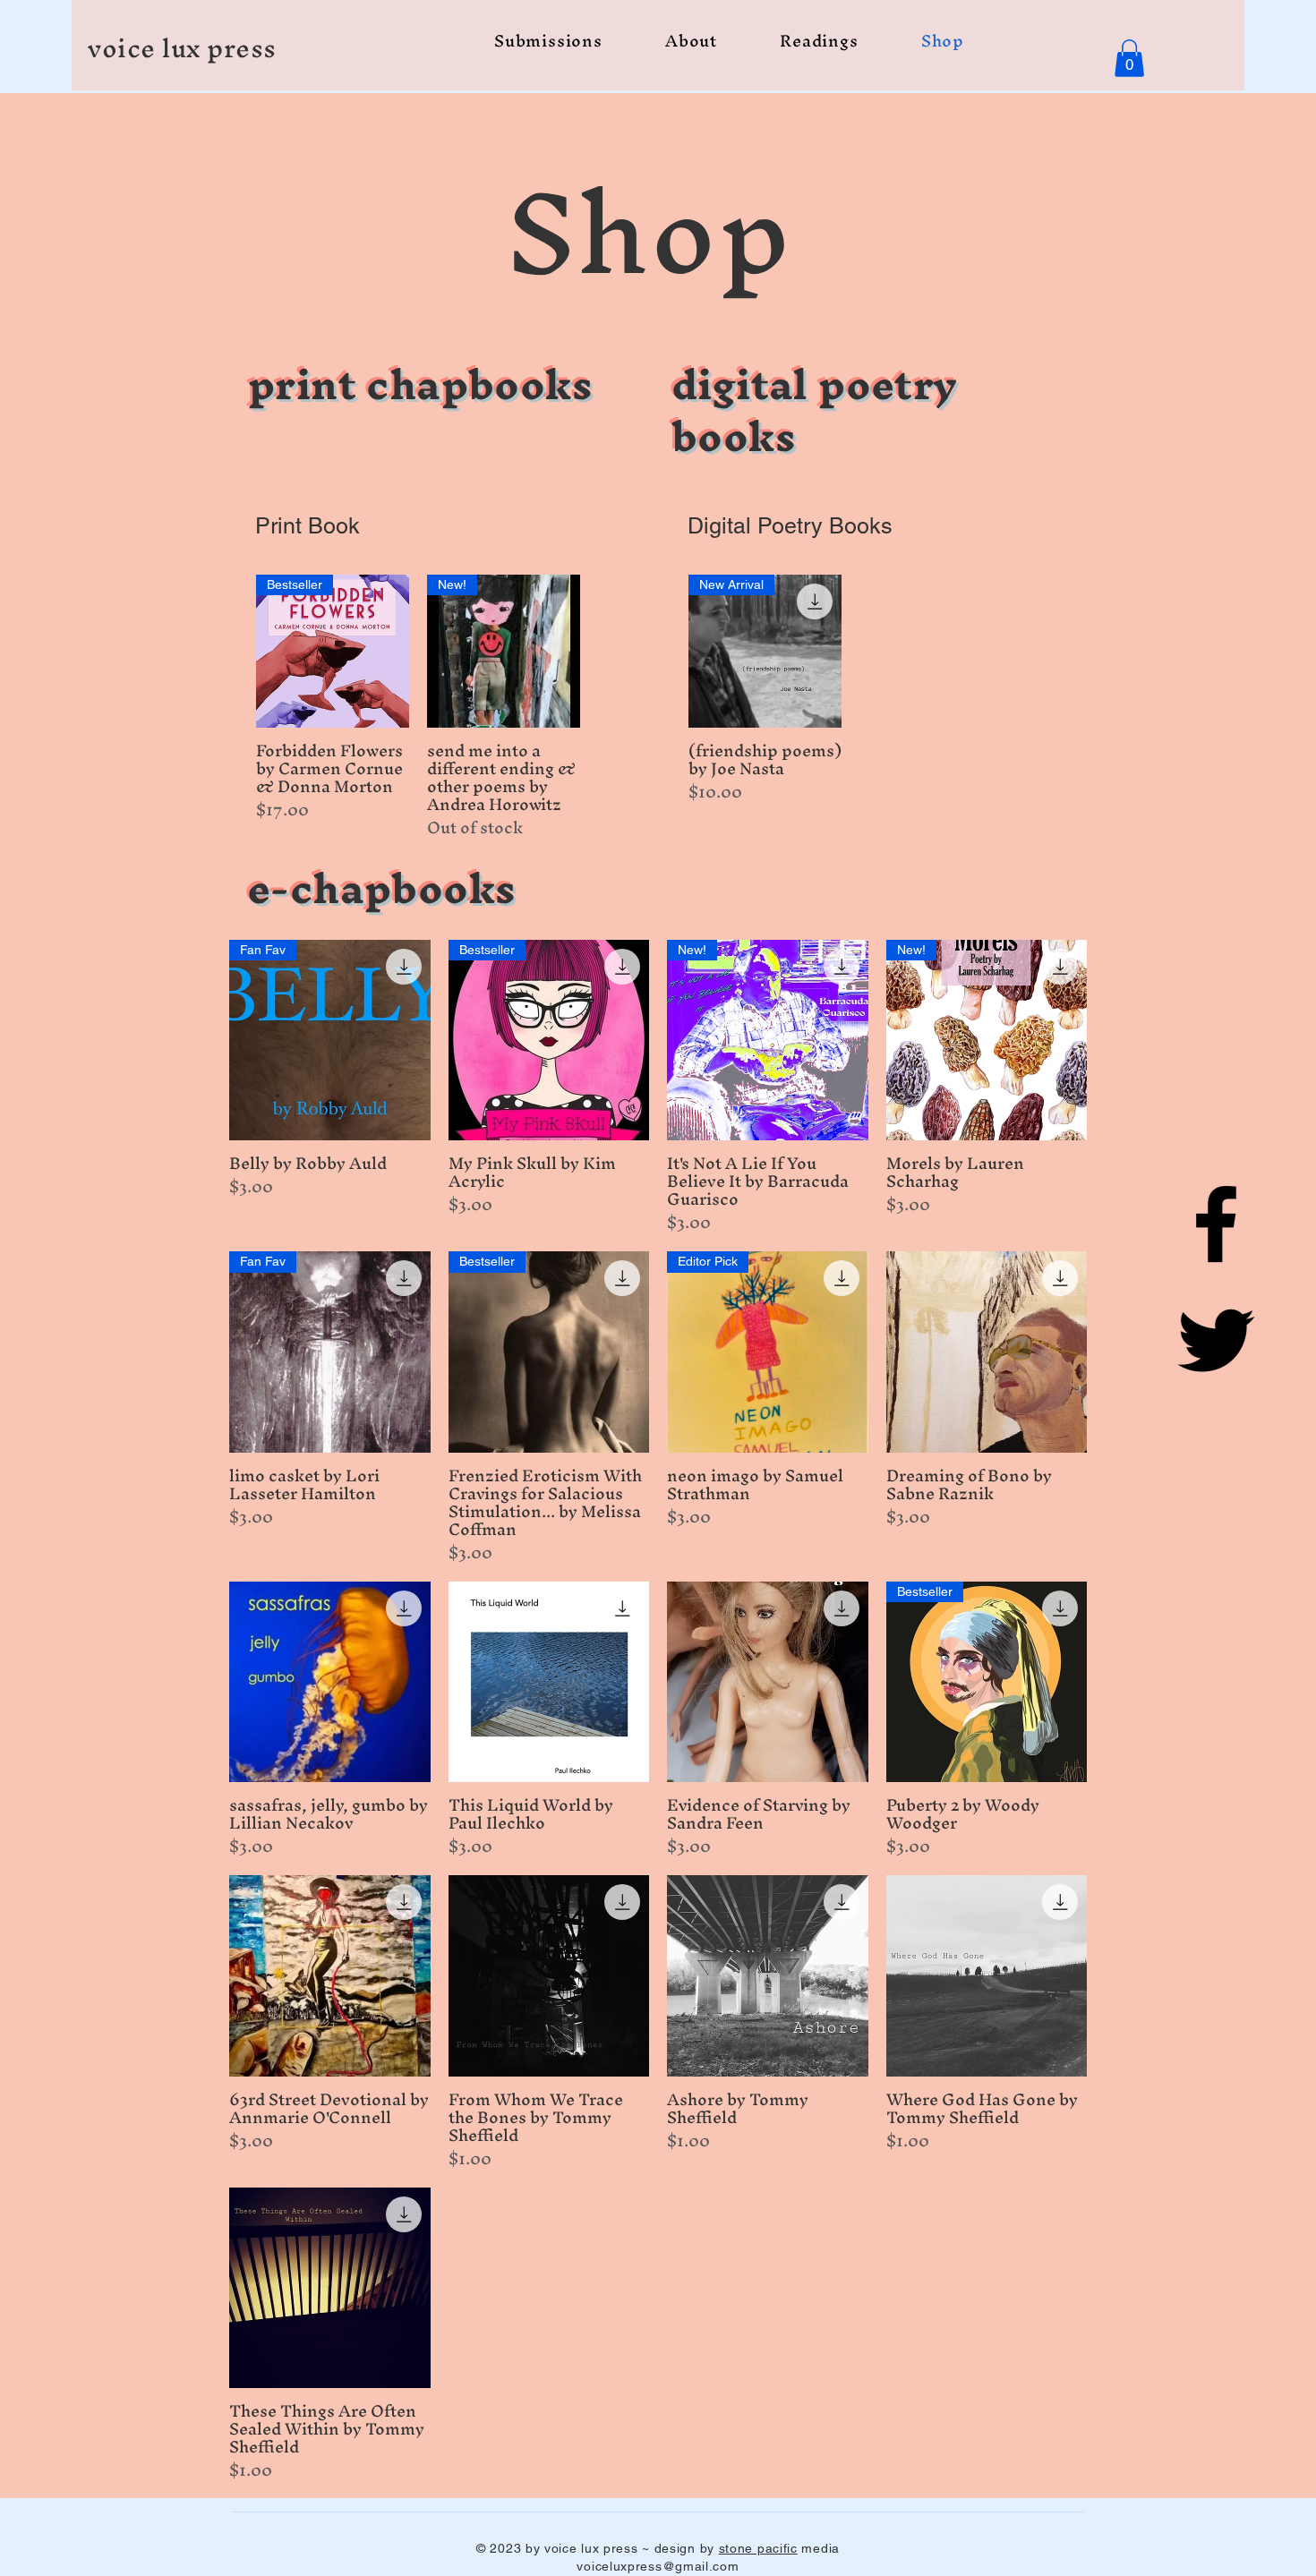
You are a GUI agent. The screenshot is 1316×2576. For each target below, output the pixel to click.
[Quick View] (987, 1352)
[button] (1129, 58)
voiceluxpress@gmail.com (658, 2566)
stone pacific (758, 2548)
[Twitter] (1216, 1340)
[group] (418, 707)
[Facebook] (1216, 1224)
